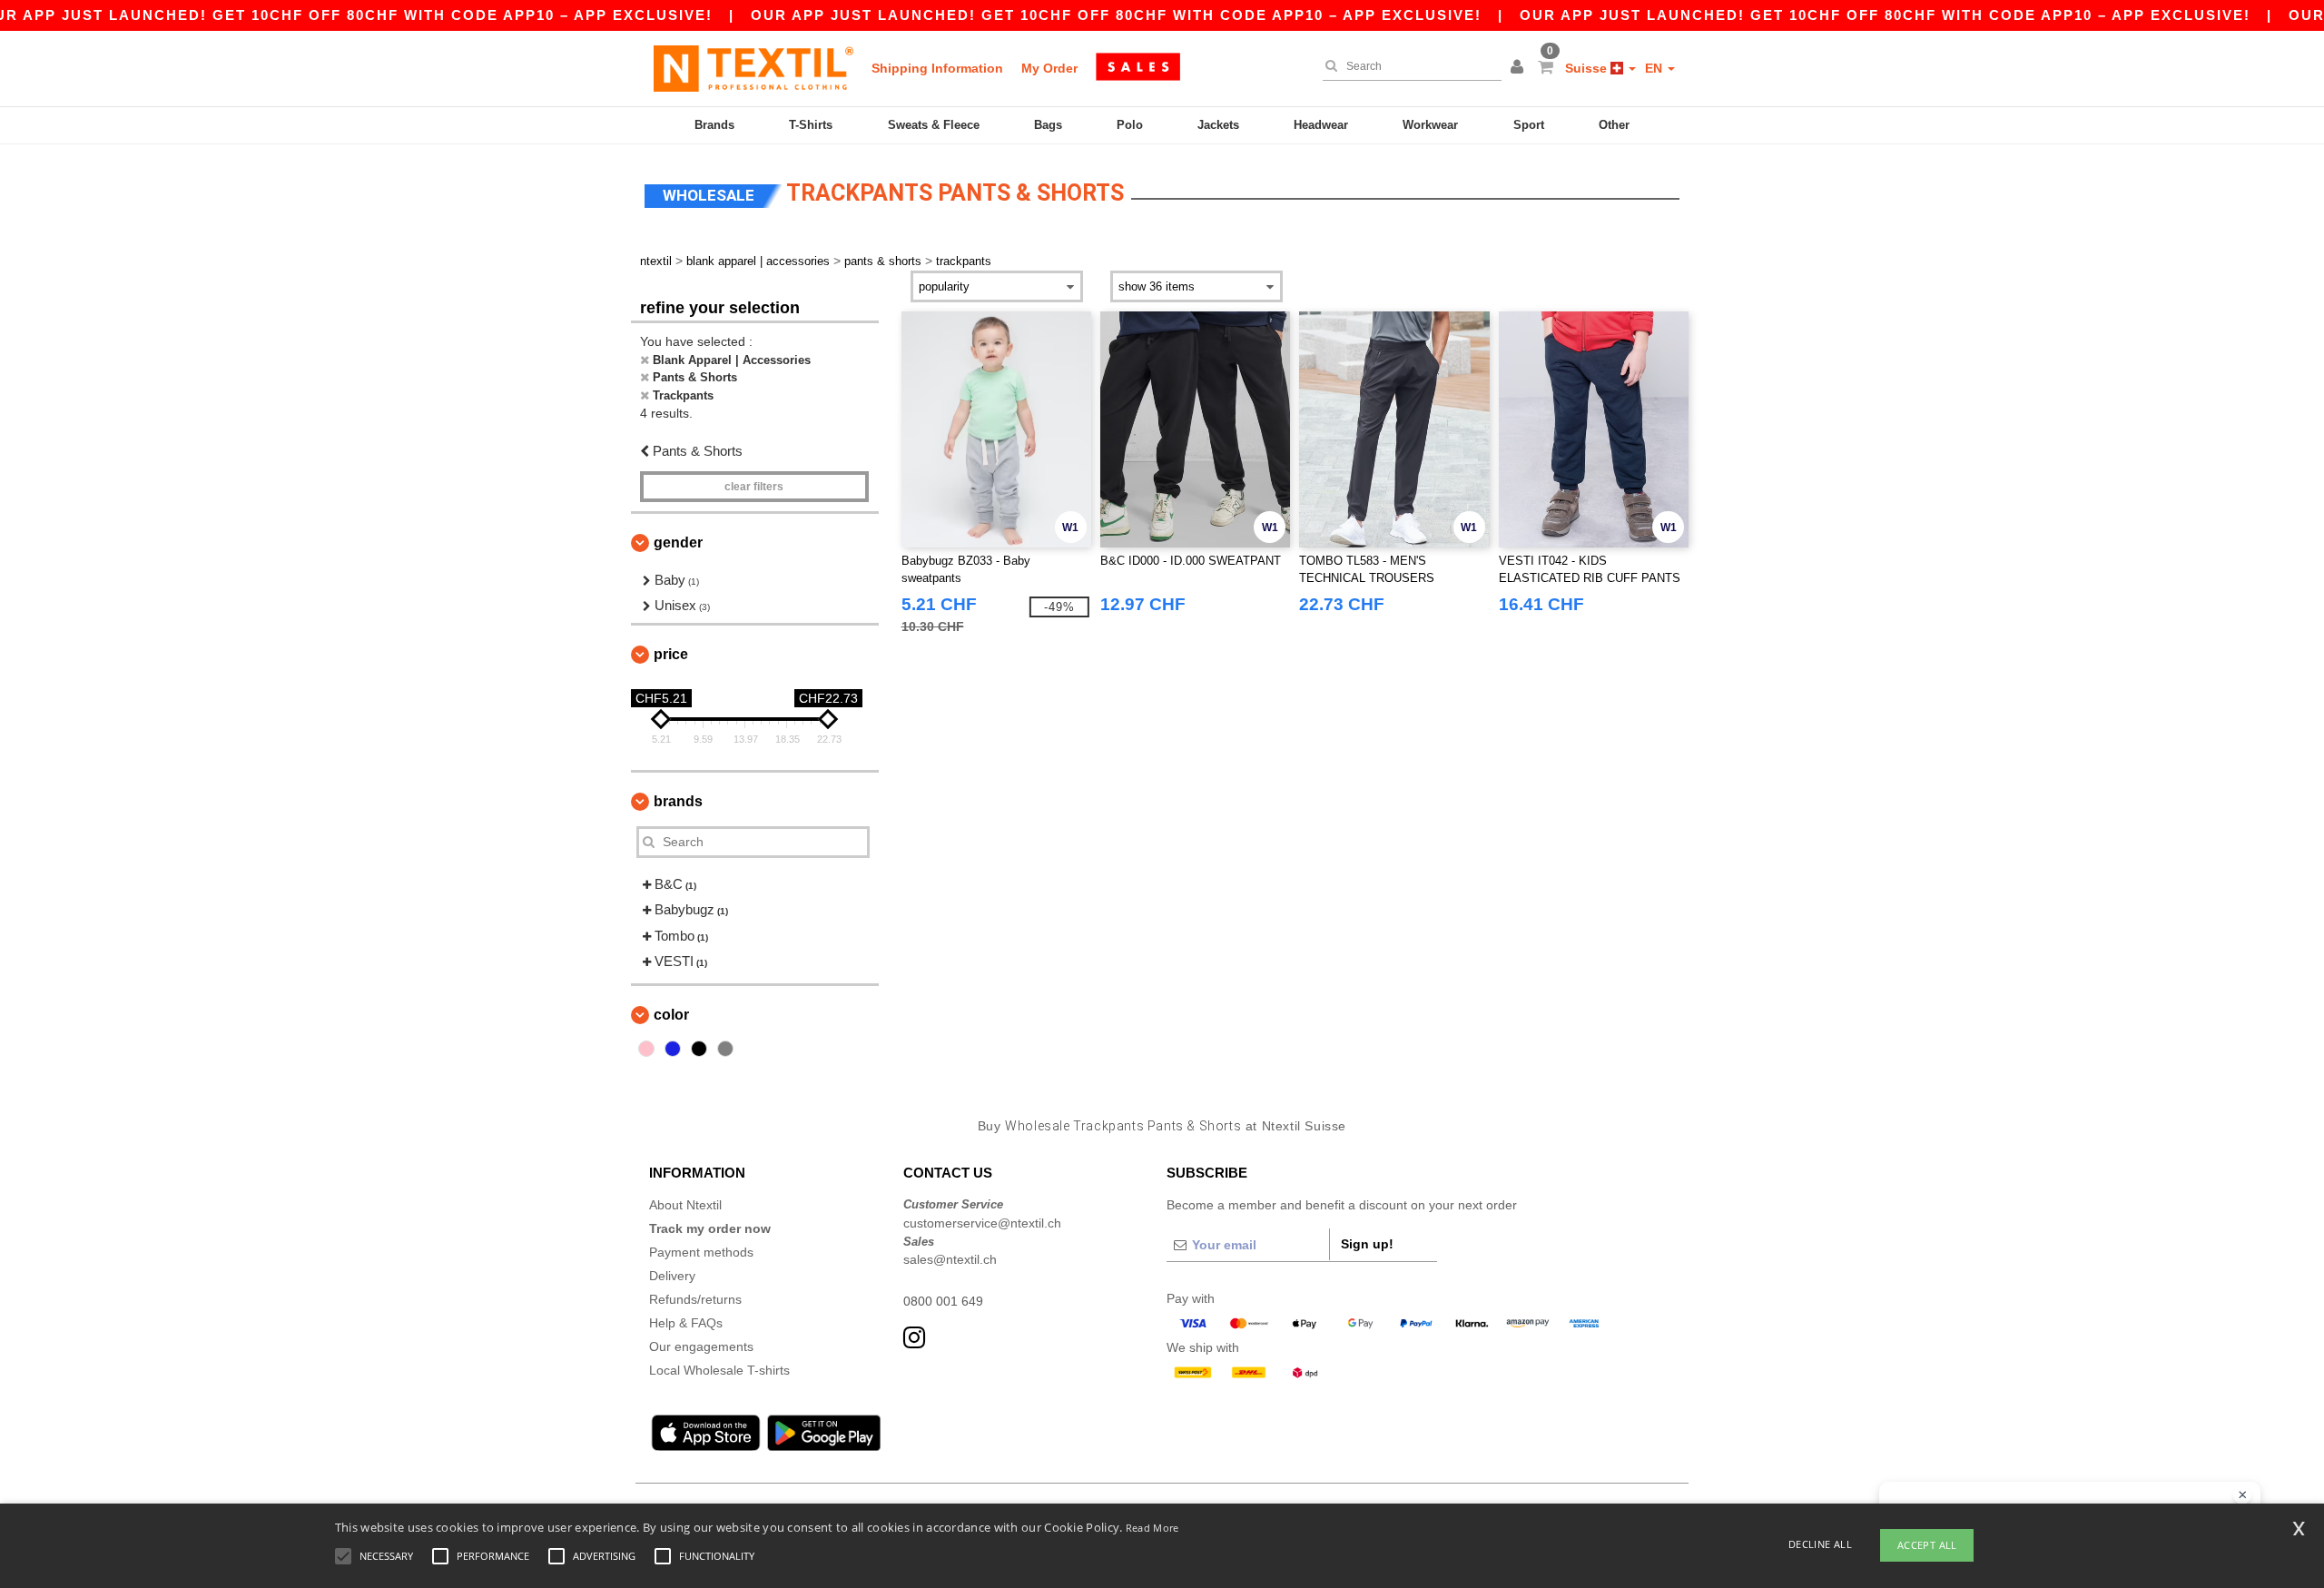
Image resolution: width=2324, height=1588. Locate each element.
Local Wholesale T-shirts (719, 1370)
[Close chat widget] (2242, 1495)
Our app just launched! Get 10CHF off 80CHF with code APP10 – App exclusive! (1116, 15)
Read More (1152, 1528)
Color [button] (671, 1015)
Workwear (1430, 125)
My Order (1049, 68)
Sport (1529, 125)
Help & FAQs (686, 1323)
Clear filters (754, 487)
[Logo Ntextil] (753, 68)
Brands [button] (678, 801)
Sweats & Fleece (934, 125)
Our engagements (701, 1346)
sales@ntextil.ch (950, 1259)
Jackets (1218, 125)
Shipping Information (937, 68)
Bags (1048, 125)
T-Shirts (811, 125)
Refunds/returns (695, 1299)
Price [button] (671, 654)
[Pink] (646, 1049)
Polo (1130, 125)
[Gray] (725, 1049)
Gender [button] (678, 542)
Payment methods (701, 1252)
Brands (714, 125)
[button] (1520, 68)
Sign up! (1367, 1244)
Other (1614, 125)
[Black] (699, 1049)
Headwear (1321, 125)
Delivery (672, 1276)
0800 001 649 (943, 1301)
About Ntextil (685, 1205)
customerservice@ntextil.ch (982, 1223)
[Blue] (673, 1049)
